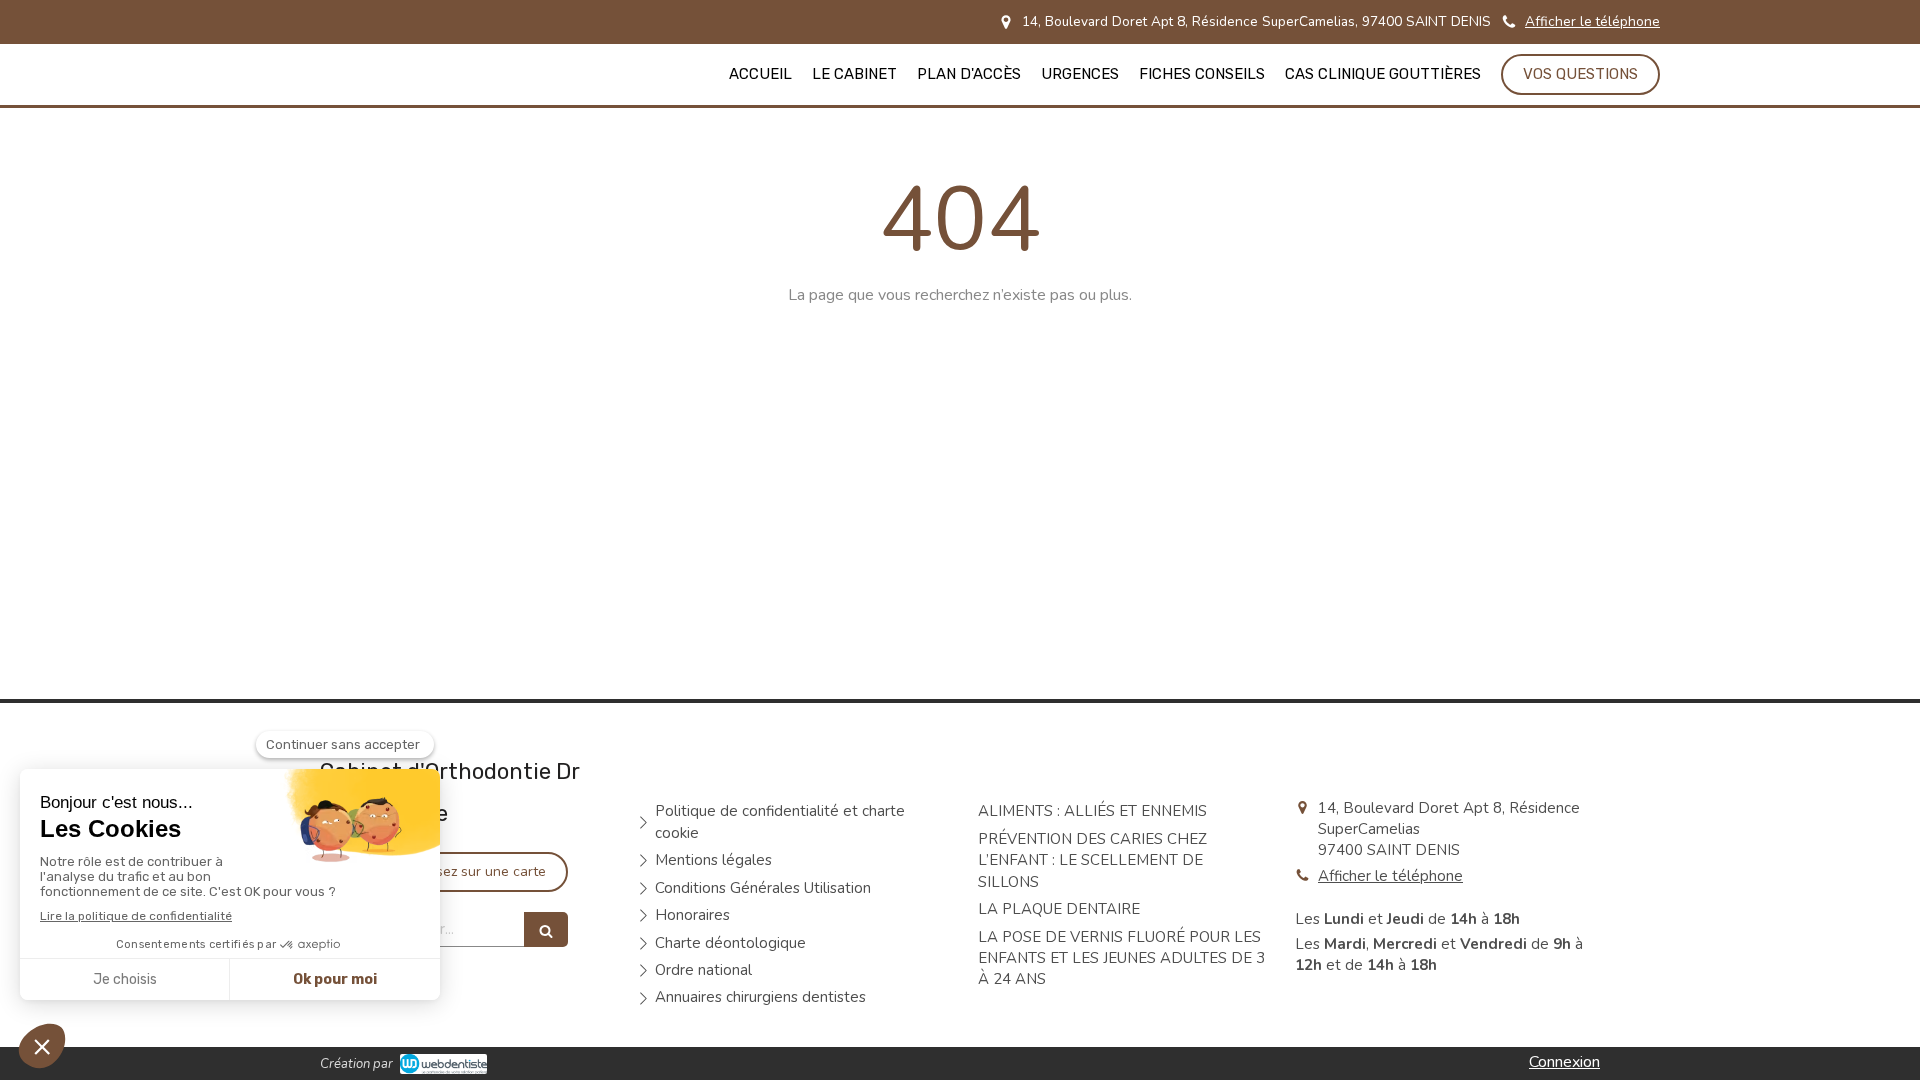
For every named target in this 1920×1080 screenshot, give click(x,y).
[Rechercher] (546, 929)
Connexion (1564, 1062)
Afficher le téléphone (1592, 21)
